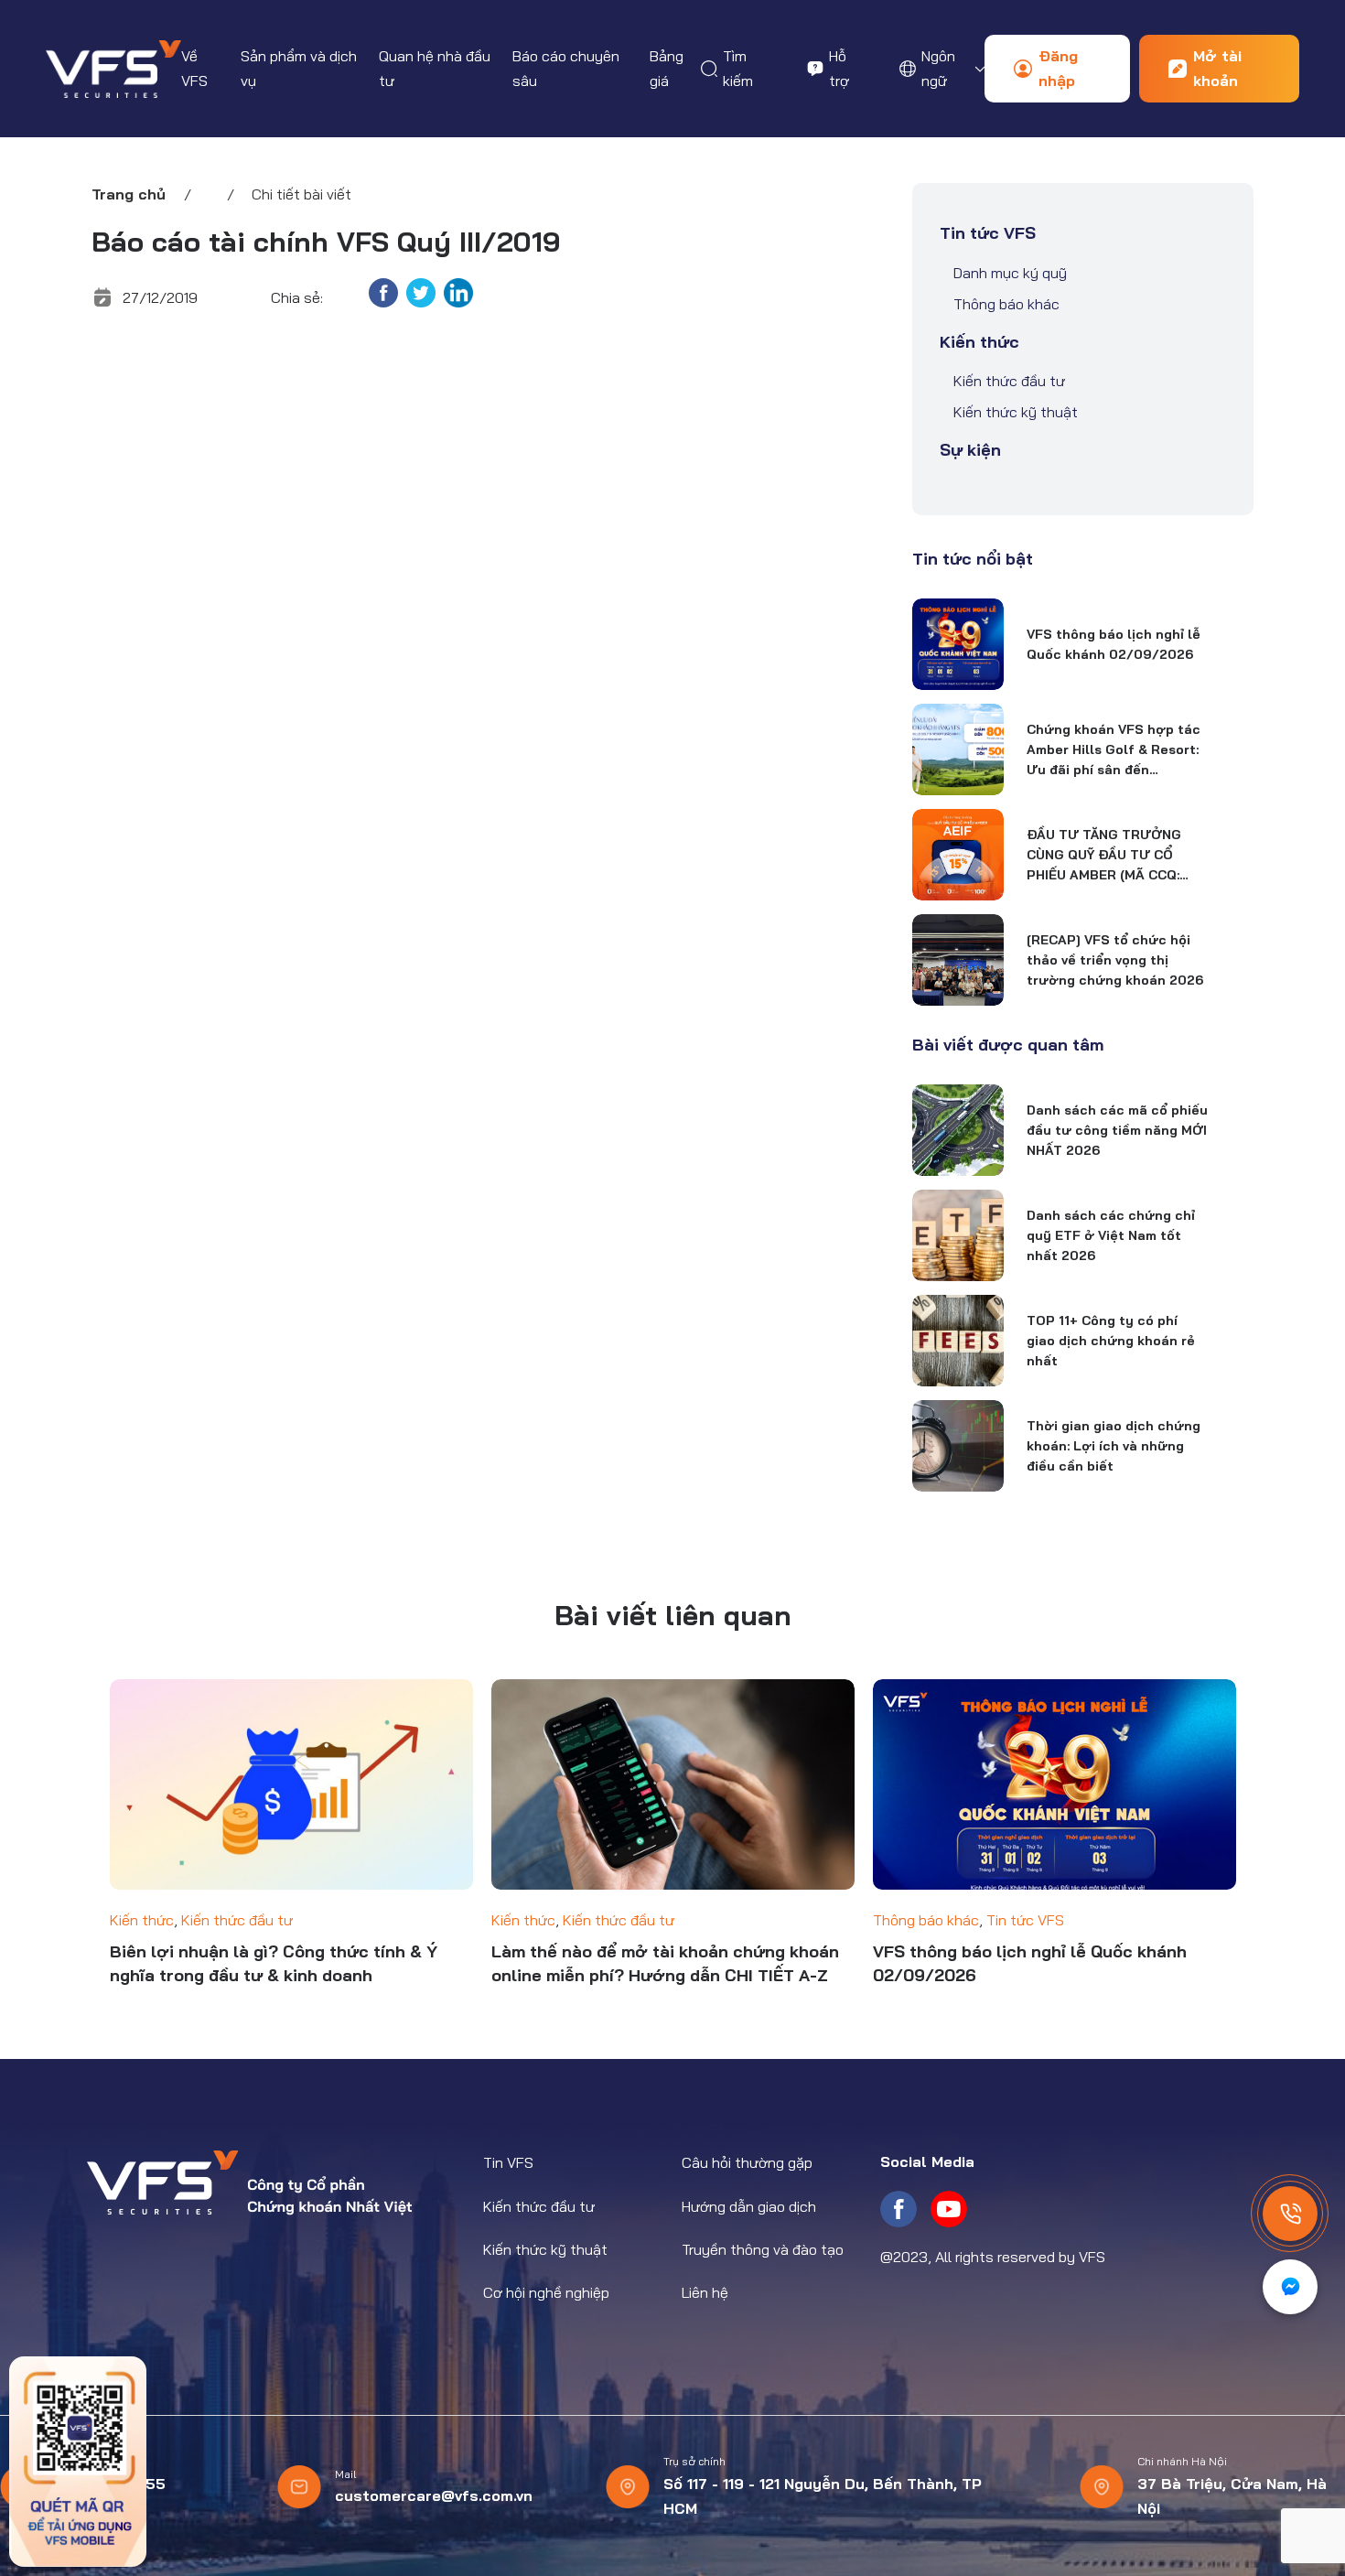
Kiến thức (979, 342)
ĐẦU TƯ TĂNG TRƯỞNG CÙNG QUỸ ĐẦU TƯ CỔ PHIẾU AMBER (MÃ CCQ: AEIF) (1104, 856)
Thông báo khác (1006, 304)
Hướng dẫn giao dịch (749, 2206)
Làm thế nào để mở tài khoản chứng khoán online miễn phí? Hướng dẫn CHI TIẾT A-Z (665, 1963)
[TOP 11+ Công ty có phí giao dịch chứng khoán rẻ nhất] (958, 1341)
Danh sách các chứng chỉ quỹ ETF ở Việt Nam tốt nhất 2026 (1111, 1235)
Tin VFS (508, 2162)
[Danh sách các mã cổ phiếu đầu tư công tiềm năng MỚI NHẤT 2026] (958, 1130)
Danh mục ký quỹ (1010, 273)
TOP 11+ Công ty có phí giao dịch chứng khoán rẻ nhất (1111, 1341)
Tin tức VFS (988, 233)
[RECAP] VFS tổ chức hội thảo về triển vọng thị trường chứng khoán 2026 (1115, 960)
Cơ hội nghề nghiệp (546, 2292)
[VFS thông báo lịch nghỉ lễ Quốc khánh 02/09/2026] (958, 644)
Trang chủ (129, 194)
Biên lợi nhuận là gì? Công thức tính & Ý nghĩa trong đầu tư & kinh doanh (274, 1963)
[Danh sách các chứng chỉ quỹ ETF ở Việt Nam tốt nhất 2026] (958, 1235)
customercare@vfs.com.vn (434, 2495)
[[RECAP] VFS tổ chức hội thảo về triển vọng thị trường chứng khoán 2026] (958, 960)
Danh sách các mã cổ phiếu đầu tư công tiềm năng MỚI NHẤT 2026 (1117, 1130)
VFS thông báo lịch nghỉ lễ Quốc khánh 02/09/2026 (1114, 644)
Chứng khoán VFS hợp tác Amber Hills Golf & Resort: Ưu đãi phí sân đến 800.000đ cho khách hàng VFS (1114, 750)
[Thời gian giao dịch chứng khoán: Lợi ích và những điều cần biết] (958, 1446)
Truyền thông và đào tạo (763, 2249)
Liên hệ (705, 2292)
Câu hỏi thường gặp (747, 2162)
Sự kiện (970, 450)
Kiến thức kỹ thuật (1016, 412)
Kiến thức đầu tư (1009, 381)
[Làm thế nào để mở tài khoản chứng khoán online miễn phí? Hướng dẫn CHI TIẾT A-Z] (673, 1785)
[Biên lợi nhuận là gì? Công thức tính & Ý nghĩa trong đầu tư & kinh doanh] (291, 1785)
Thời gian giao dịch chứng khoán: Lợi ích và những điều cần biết (1114, 1446)
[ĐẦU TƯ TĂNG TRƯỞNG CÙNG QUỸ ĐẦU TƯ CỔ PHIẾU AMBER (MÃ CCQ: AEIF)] (958, 855)
